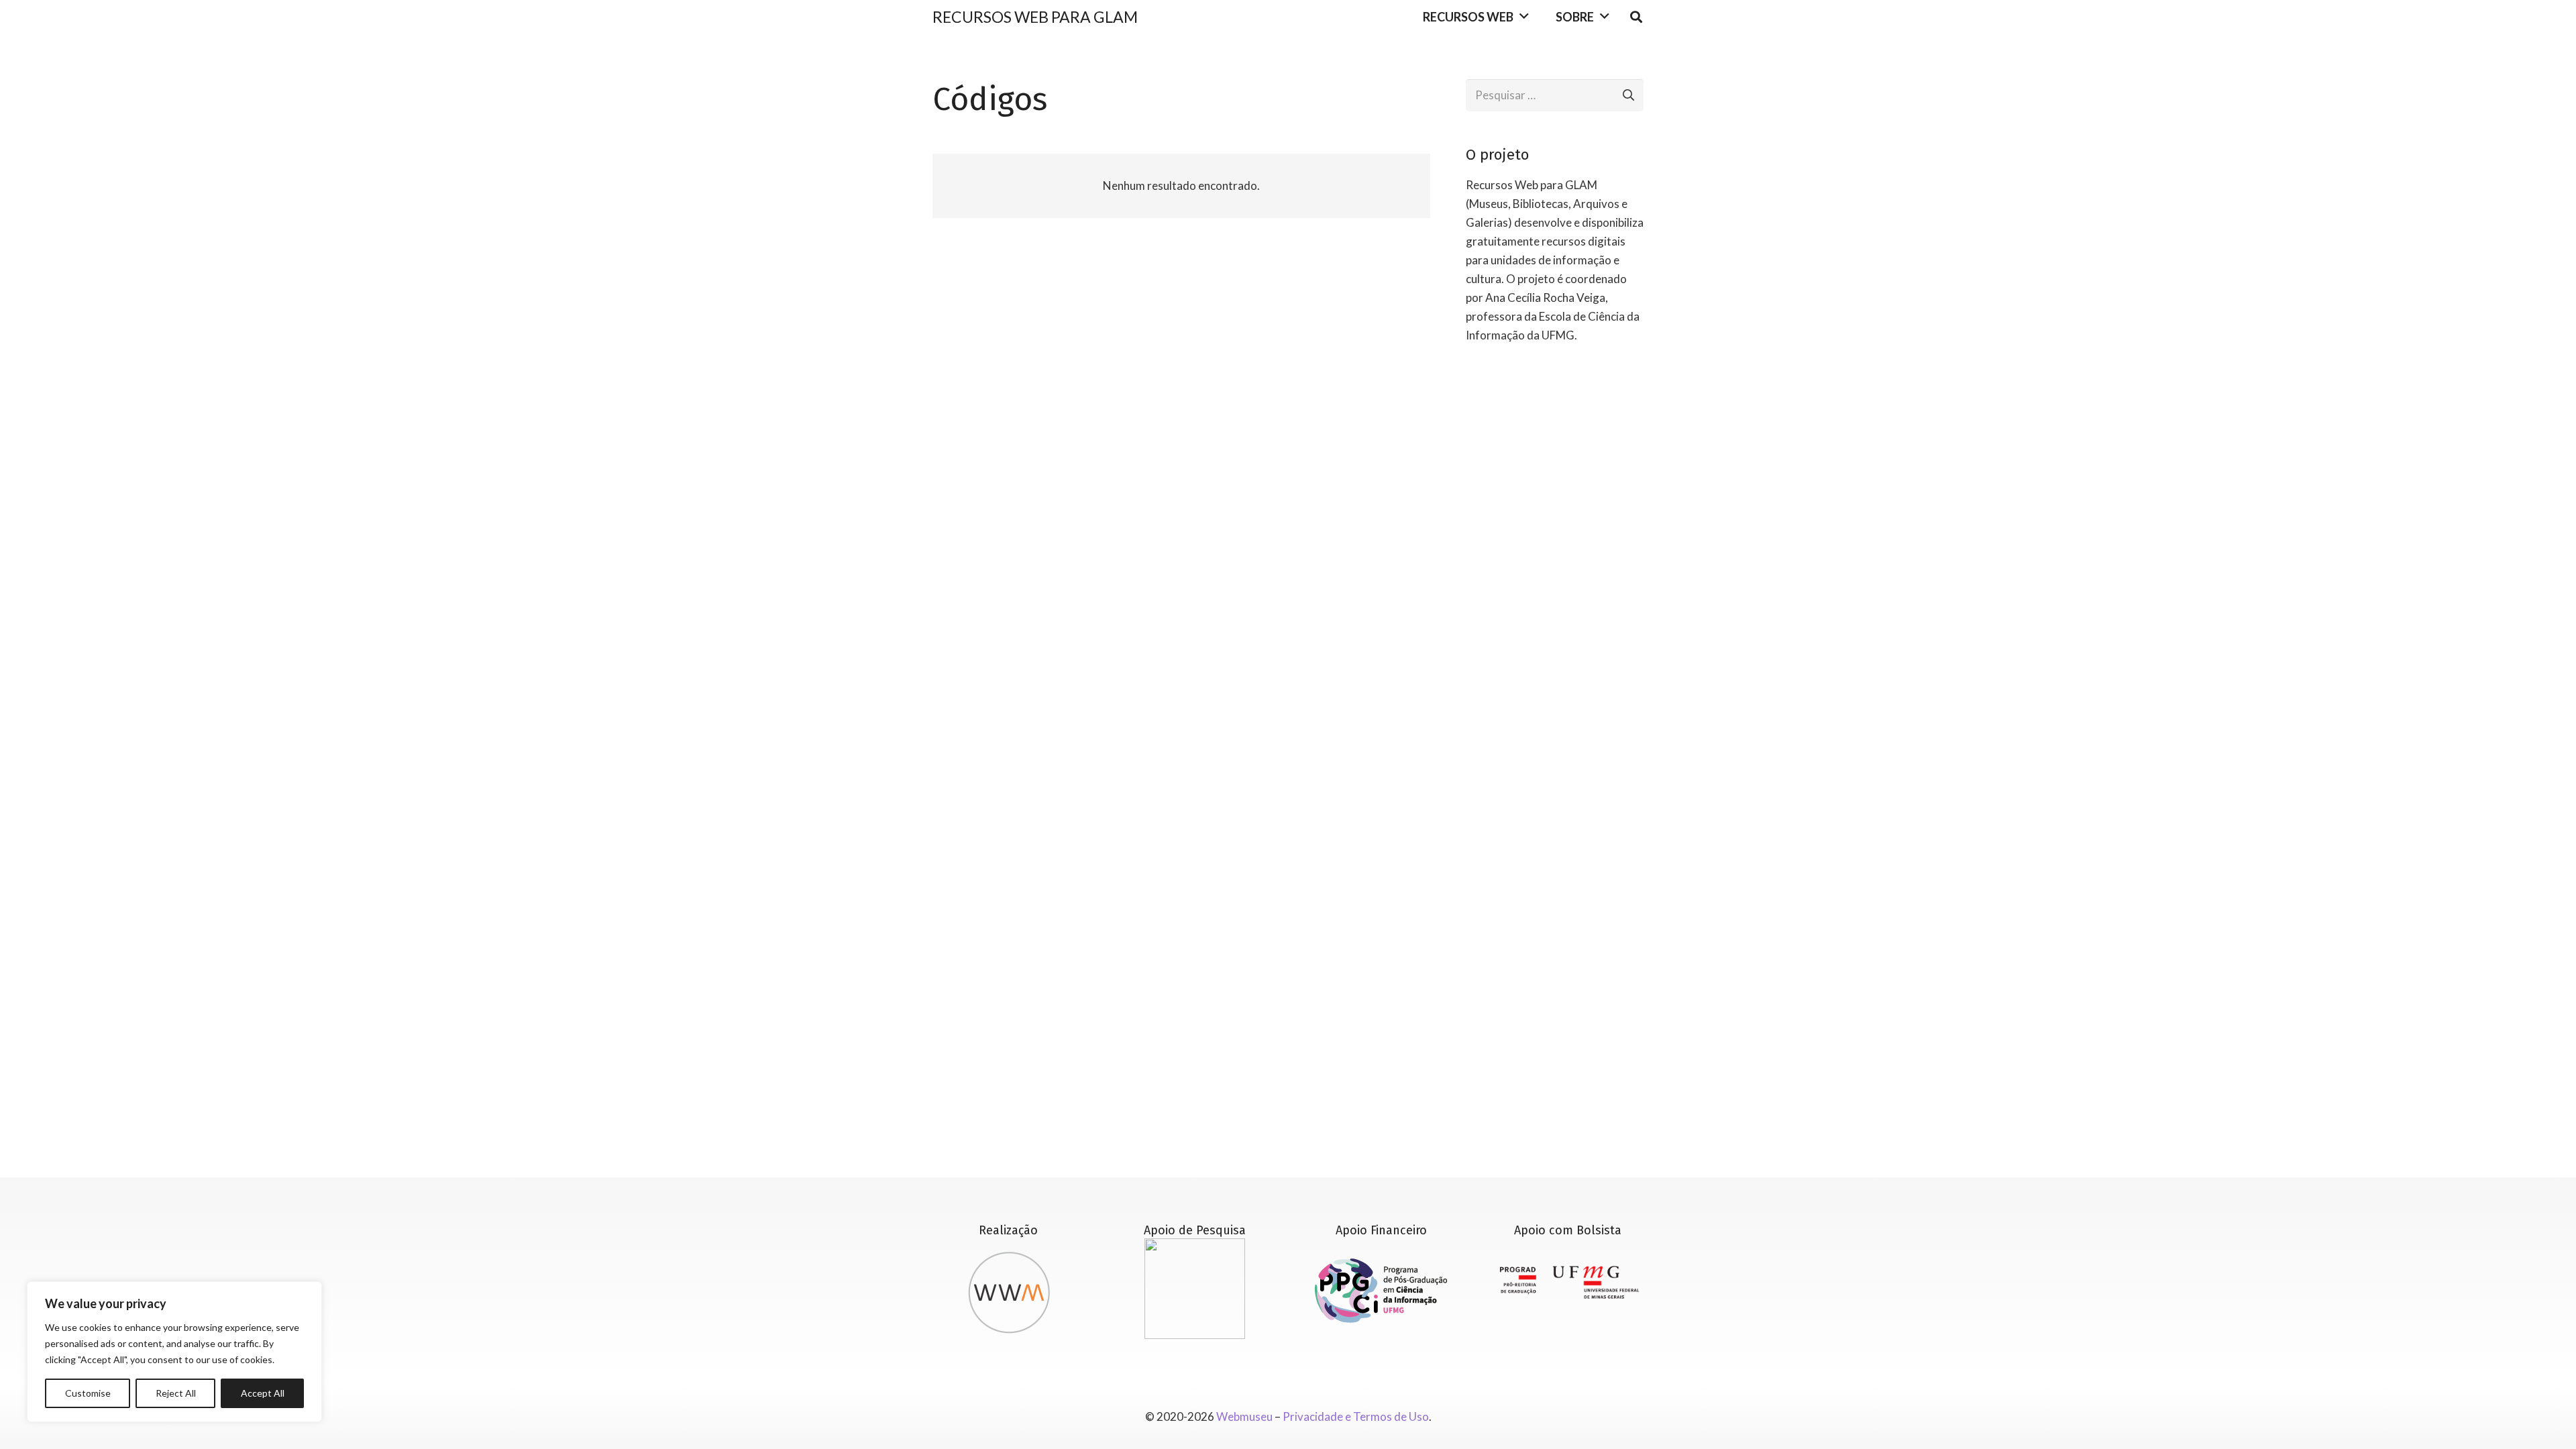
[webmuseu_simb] (1009, 1289)
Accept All (263, 1393)
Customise (88, 1393)
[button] (1524, 17)
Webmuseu (1244, 1416)
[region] (174, 1352)
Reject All (176, 1393)
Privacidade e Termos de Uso (1356, 1416)
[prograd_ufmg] (1567, 1283)
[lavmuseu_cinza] (1195, 1289)
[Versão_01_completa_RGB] (1382, 1291)
